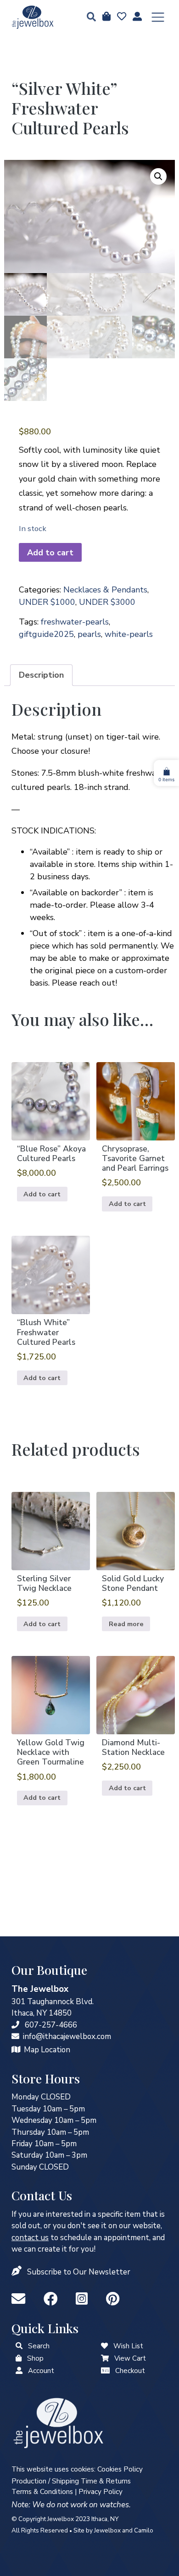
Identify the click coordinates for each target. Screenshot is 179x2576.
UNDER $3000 (107, 602)
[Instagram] (84, 2299)
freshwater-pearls (75, 622)
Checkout (130, 2371)
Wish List (128, 2346)
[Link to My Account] (19, 2371)
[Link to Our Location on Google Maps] (16, 2050)
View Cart (130, 2358)
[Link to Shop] (106, 17)
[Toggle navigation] (158, 17)
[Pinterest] (113, 2299)
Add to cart (50, 553)
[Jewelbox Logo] (58, 2422)
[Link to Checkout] (105, 2371)
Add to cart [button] (42, 1194)
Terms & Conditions (42, 2492)
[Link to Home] (33, 17)
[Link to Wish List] (121, 17)
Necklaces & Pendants (105, 590)
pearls (89, 634)
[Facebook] (52, 2299)
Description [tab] (41, 675)
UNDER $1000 (47, 602)
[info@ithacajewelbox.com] (15, 2036)
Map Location (47, 2050)
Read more (126, 1624)
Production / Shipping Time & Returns (71, 2481)
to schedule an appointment (80, 2238)
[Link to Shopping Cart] (105, 2358)
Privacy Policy (101, 2492)
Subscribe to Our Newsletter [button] (79, 2272)
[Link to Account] (136, 17)
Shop (35, 2358)
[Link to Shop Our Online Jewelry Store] (19, 2358)
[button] (89, 18)
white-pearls (129, 634)
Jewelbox (107, 2530)
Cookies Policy (120, 2469)
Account (41, 2371)
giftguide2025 (46, 634)
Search (39, 2346)
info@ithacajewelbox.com (67, 2036)
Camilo (144, 2530)
